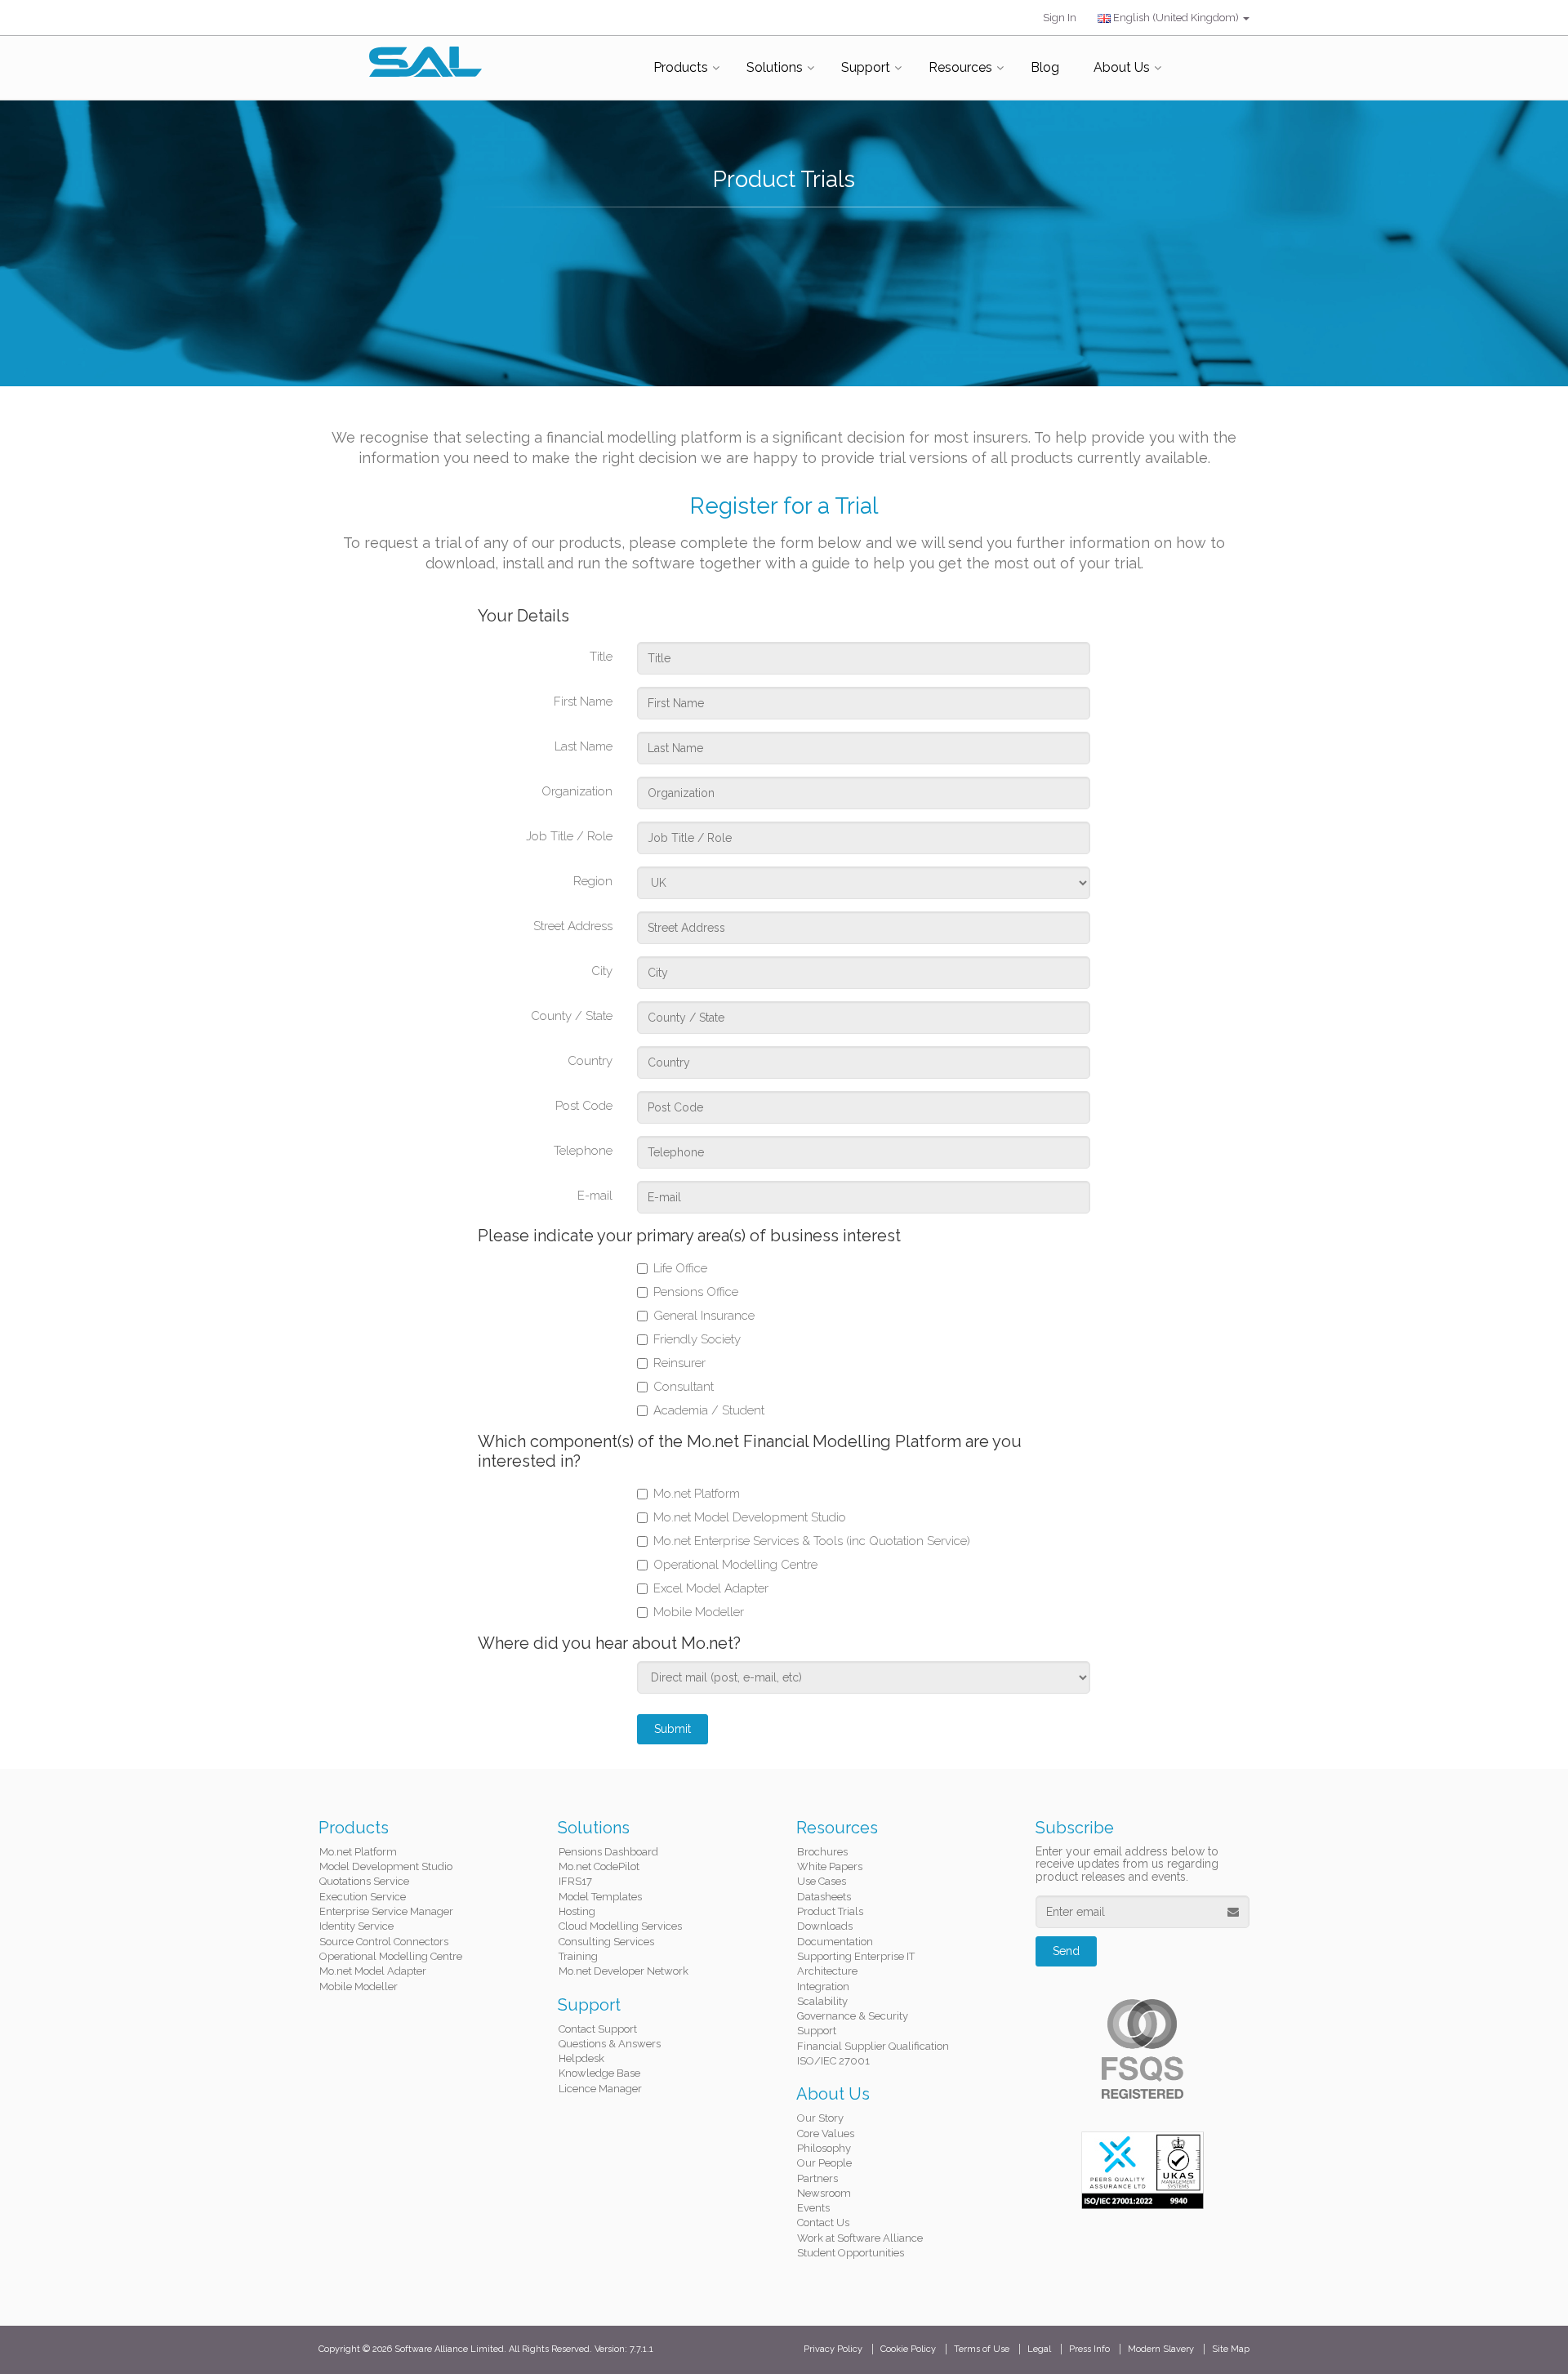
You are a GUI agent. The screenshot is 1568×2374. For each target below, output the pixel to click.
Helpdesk (581, 2058)
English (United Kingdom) (1176, 18)
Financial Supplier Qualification (873, 2046)
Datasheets (824, 1897)
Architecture (827, 1971)
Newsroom (824, 2193)
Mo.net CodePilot (599, 1866)
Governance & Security (853, 2016)
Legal (1039, 2349)
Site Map (1231, 2349)
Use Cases (822, 1881)
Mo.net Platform (697, 1494)
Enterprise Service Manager (386, 1911)
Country (590, 1061)
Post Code (584, 1106)
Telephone (583, 1151)
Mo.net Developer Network (624, 1971)
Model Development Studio (386, 1866)
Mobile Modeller (699, 1612)
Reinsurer (679, 1363)
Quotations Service (364, 1881)
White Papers (830, 1866)
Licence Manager (600, 2089)
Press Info (1089, 2349)
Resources (960, 67)
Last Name (584, 746)
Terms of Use (982, 2349)
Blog (1045, 67)
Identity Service (356, 1926)
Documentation (835, 1942)
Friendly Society (697, 1339)
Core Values (826, 2133)
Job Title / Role (569, 836)
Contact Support (598, 2029)
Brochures (822, 1852)
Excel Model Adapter (711, 1588)
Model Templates (600, 1897)
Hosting (577, 1911)
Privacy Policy (833, 2349)
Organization (577, 791)
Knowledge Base (599, 2073)
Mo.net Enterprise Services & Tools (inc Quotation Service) (812, 1541)
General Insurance (704, 1316)
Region (593, 881)
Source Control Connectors (384, 1942)
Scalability (822, 2001)
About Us (1122, 67)
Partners (817, 2178)
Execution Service (363, 1897)
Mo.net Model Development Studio (750, 1517)
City (602, 971)
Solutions (775, 67)
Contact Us (823, 2223)
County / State (572, 1016)
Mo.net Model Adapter (373, 1971)
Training (578, 1956)
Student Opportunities (851, 2253)
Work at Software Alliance (860, 2238)
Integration (823, 1986)
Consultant (684, 1387)
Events (813, 2208)
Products (681, 67)
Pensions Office (696, 1292)
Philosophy (824, 2148)
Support (866, 67)
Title (601, 657)
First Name (583, 702)
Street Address (573, 926)
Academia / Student (709, 1410)
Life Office (680, 1268)
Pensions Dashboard (608, 1852)
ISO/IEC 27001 (833, 2061)
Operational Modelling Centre (735, 1565)
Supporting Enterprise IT (856, 1956)
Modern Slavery (1161, 2349)
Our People (824, 2163)
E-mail (595, 1196)
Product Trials (830, 1911)
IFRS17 (575, 1881)
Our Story (820, 2118)
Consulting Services (606, 1942)
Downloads (825, 1926)
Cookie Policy (908, 2349)
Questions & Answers (610, 2044)
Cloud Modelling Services (620, 1926)
